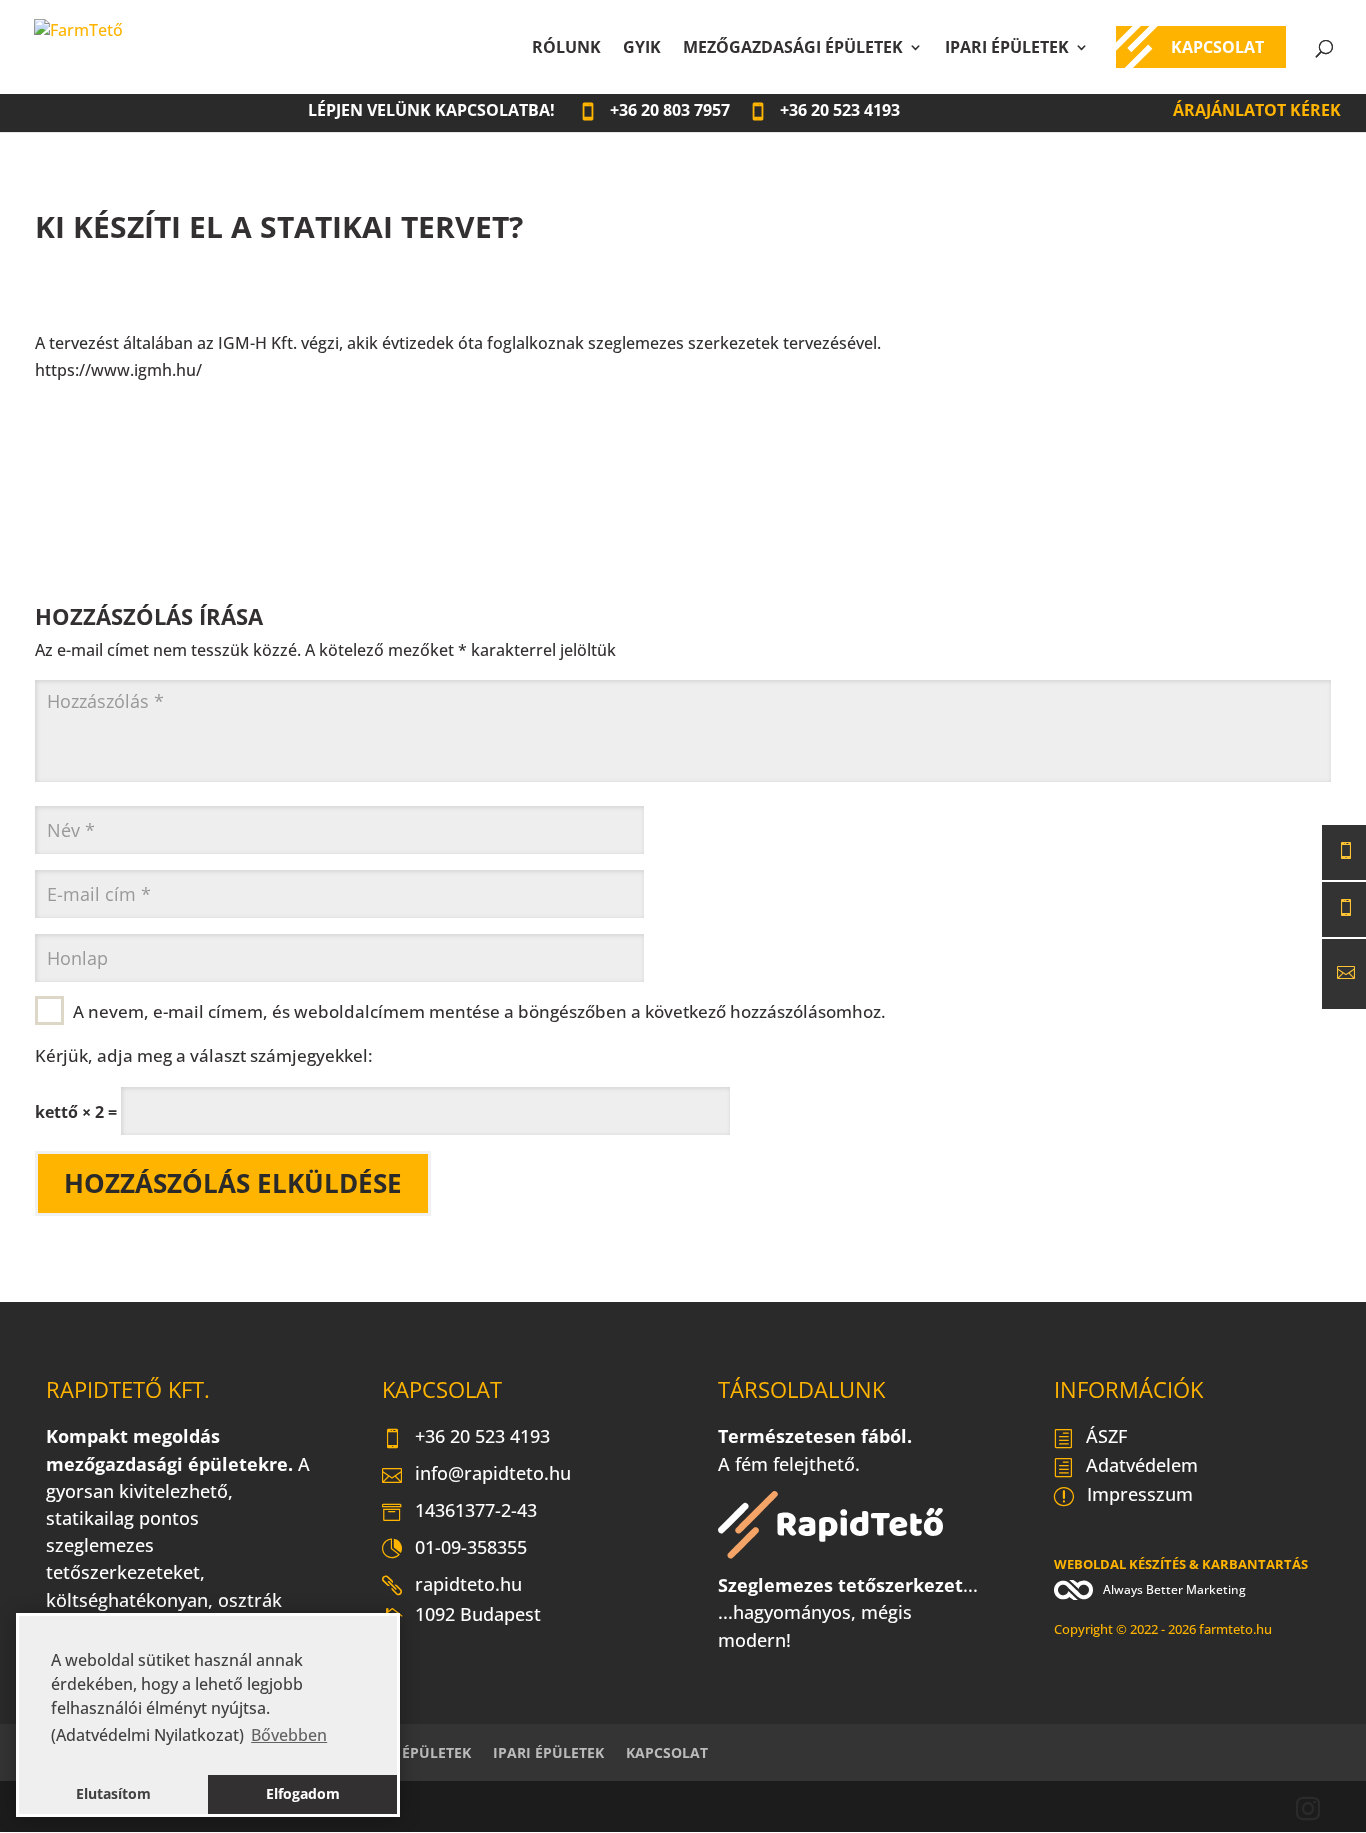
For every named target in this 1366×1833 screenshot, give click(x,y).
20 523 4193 (840, 110)
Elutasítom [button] (113, 1793)
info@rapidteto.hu (493, 1473)
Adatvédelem (1142, 1465)
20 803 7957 (670, 110)
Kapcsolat (1217, 49)
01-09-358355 (471, 1547)
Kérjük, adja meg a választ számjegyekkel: (204, 1055)
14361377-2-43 (476, 1510)
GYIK (642, 49)
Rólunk (566, 49)
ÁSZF (1106, 1436)
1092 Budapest (478, 1616)
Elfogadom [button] (303, 1793)
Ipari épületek (1007, 49)
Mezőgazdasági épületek (793, 49)
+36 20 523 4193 (482, 1436)
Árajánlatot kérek (1257, 110)
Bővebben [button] (289, 1735)
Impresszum (1140, 1494)
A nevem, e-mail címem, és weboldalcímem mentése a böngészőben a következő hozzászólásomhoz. (479, 1011)
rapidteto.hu (468, 1584)
